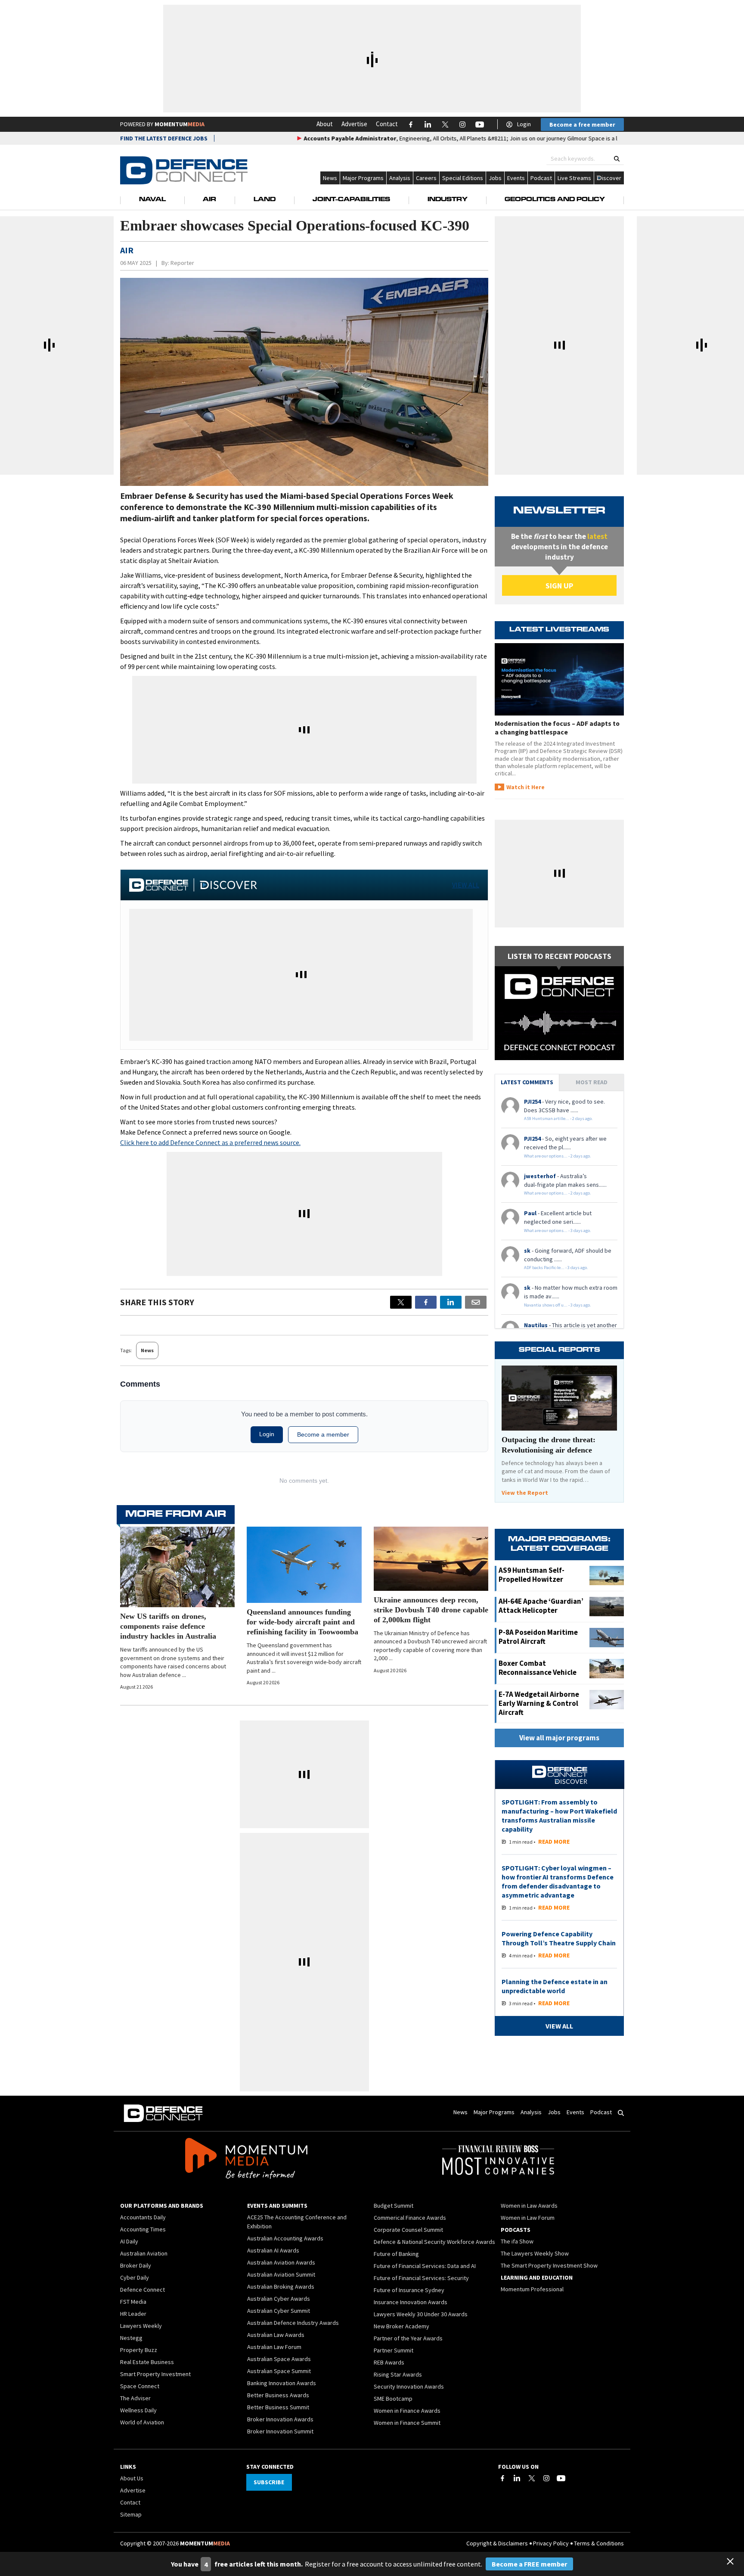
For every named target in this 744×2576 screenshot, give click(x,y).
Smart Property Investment (155, 2374)
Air (209, 200)
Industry (448, 200)
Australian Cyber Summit (279, 2311)
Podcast (541, 178)
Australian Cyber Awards (279, 2299)
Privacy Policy (551, 2543)
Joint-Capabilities (351, 200)
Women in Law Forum (528, 2218)
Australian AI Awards (273, 2250)
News (330, 178)
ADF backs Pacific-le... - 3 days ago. (556, 1268)
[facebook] (426, 1302)
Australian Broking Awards (281, 2287)
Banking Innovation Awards (282, 2383)
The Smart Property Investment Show (549, 2265)
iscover (612, 178)
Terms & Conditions (599, 2543)
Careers (426, 178)
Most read (592, 1082)
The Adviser (135, 2398)
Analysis (400, 178)
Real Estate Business (147, 2362)
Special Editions (463, 178)
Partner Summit (394, 2350)
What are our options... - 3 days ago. (558, 1230)
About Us (132, 2478)
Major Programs (363, 178)
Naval (152, 200)
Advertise (354, 124)
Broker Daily (136, 2265)
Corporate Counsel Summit (408, 2230)
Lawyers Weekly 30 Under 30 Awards (421, 2314)
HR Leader (133, 2314)
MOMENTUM (180, 124)
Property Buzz (139, 2350)
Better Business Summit (278, 2407)
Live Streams (574, 178)
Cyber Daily (135, 2277)
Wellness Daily (138, 2410)
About (325, 124)
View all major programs (559, 1738)
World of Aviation (142, 2422)
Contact (387, 124)
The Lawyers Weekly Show (535, 2253)
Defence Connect (143, 2290)
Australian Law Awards (276, 2335)
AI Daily (129, 2241)
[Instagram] (546, 2478)
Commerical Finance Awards (410, 2218)
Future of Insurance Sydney (409, 2290)
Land (265, 200)
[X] (401, 1302)
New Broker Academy (401, 2326)
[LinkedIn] (517, 2478)
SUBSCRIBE (269, 2482)
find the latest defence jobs (164, 138)
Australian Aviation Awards (281, 2262)
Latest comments (527, 1082)
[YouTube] (561, 2478)
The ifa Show (517, 2241)
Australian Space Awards (279, 2359)
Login (524, 124)
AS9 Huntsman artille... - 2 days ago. (558, 1118)
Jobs (495, 178)
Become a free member (582, 124)
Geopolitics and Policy (555, 200)
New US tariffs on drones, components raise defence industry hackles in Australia (168, 1626)
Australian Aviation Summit (281, 2274)
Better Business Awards (278, 2395)
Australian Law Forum (274, 2347)
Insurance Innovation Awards (411, 2302)
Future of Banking (396, 2254)
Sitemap (131, 2514)
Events (516, 178)
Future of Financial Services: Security (421, 2278)
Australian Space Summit (279, 2371)
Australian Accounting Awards (285, 2238)
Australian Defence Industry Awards (293, 2323)
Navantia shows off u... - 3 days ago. (558, 1305)
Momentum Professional (532, 2289)
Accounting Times (143, 2229)
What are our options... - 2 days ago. (558, 1156)
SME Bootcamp (393, 2399)
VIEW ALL (466, 885)
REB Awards (389, 2362)
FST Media (133, 2302)
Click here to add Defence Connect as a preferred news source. (210, 1142)
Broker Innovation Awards (280, 2419)
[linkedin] (451, 1302)
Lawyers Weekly (141, 2326)
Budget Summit (394, 2206)
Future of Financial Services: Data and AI (425, 2266)
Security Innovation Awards (409, 2386)
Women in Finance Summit (407, 2423)
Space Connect (140, 2386)
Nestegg (131, 2338)
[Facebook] (502, 2478)
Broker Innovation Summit (280, 2431)
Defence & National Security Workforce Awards (434, 2242)
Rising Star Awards (398, 2374)
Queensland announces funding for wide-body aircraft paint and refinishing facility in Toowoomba (302, 1622)
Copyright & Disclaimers (497, 2543)
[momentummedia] (246, 2160)
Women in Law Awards (529, 2206)
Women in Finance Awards (407, 2411)
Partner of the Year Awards (408, 2338)
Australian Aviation (144, 2253)
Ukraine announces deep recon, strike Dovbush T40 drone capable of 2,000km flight (431, 1610)
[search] (617, 159)
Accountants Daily (143, 2217)
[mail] (476, 1302)
